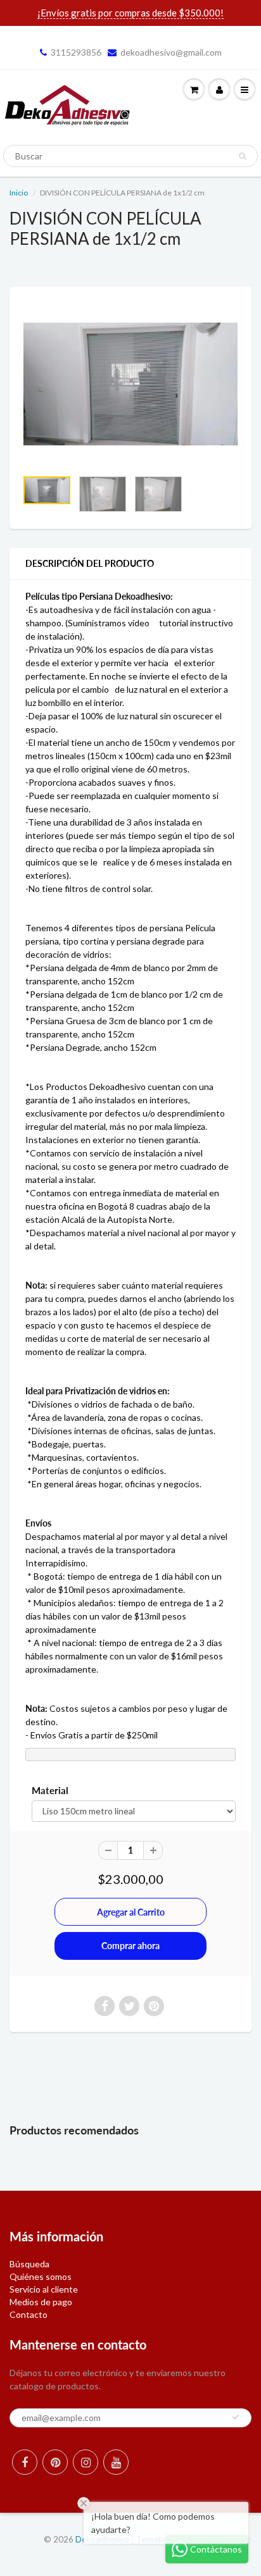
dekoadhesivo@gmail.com (171, 52)
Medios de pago (41, 2302)
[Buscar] (242, 156)
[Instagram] (86, 2462)
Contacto (29, 2314)
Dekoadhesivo (102, 2539)
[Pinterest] (55, 2462)
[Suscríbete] (236, 2417)
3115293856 (76, 52)
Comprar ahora (130, 1946)
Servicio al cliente (44, 2289)
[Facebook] (25, 2462)
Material (50, 1790)
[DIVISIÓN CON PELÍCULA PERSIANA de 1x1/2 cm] (130, 384)
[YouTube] (116, 2462)
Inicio (19, 193)
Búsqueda (29, 2264)
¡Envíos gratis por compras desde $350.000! (130, 13)
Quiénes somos (41, 2276)
